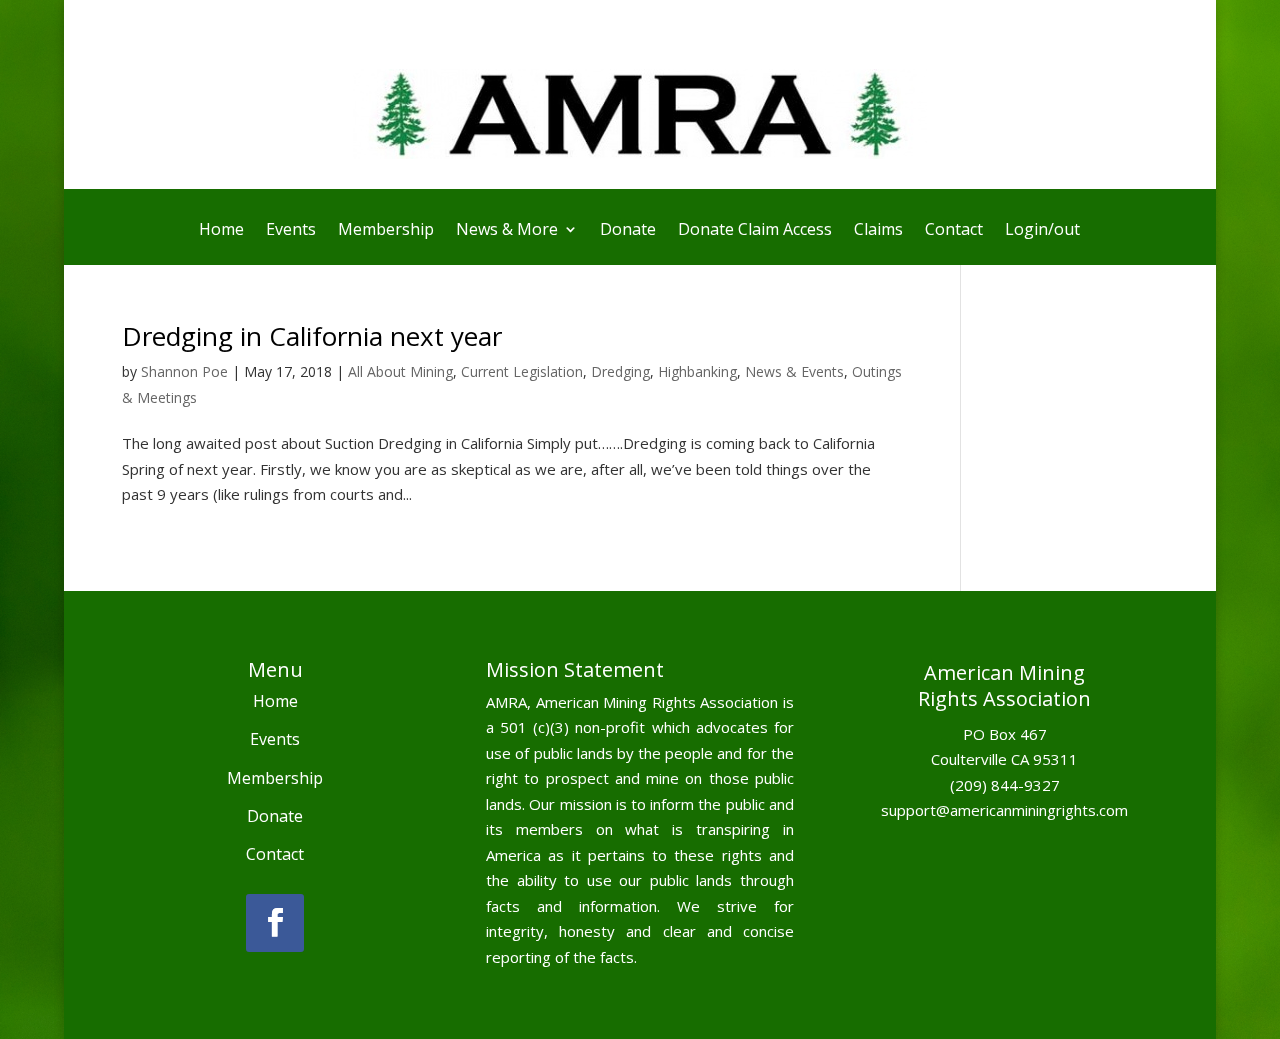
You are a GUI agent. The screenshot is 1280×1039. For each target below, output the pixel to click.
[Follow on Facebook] (275, 923)
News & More (507, 231)
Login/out (1042, 231)
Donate (628, 231)
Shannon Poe (184, 371)
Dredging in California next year (312, 336)
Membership (386, 231)
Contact (954, 231)
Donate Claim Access (755, 231)
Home (221, 231)
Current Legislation (522, 371)
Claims (878, 231)
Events (291, 231)
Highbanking (697, 371)
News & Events (794, 371)
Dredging (620, 371)
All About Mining (400, 371)
